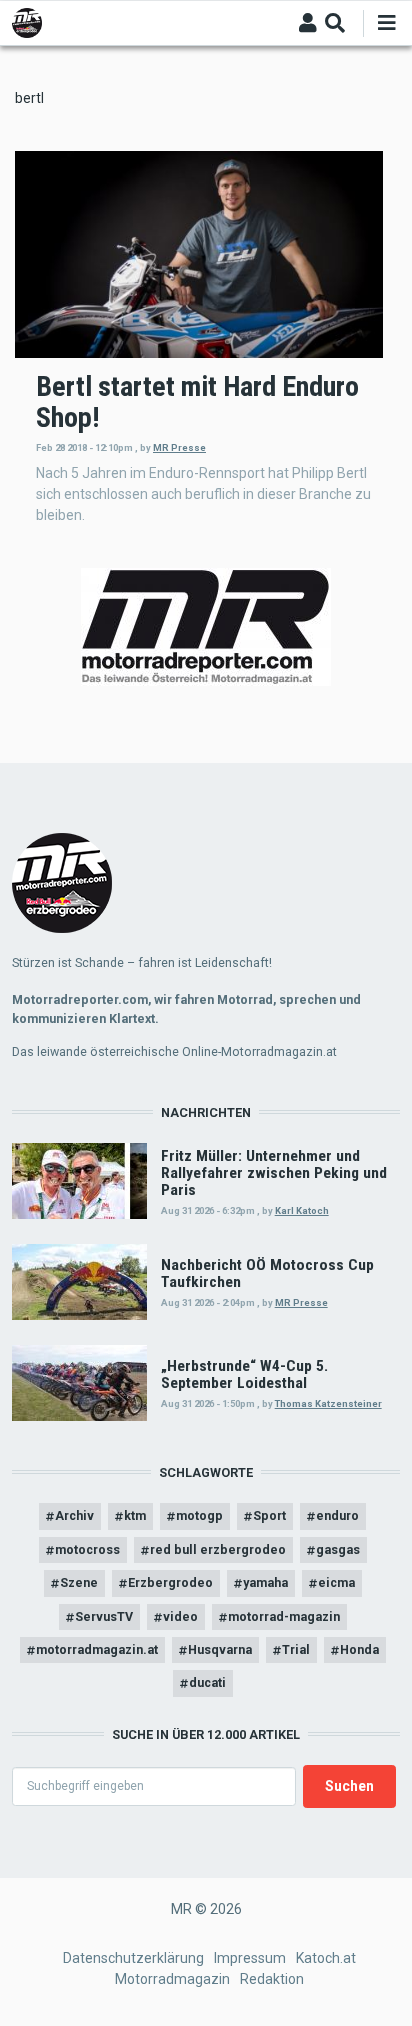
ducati (207, 1682)
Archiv (74, 1515)
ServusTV (104, 1616)
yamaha (265, 1582)
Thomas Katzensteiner (328, 1403)
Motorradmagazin (172, 1979)
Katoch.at (326, 1958)
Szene (79, 1582)
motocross (87, 1549)
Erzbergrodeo (170, 1582)
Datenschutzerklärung (133, 1958)
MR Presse (179, 447)
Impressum (250, 1958)
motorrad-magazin (284, 1616)
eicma (336, 1582)
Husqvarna (220, 1649)
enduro (337, 1515)
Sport (269, 1515)
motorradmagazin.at (97, 1649)
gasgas (338, 1549)
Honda (359, 1649)
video (180, 1616)
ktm (135, 1515)
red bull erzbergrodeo (218, 1549)
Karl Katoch (302, 1210)
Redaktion (272, 1979)
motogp (199, 1515)
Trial (296, 1649)
